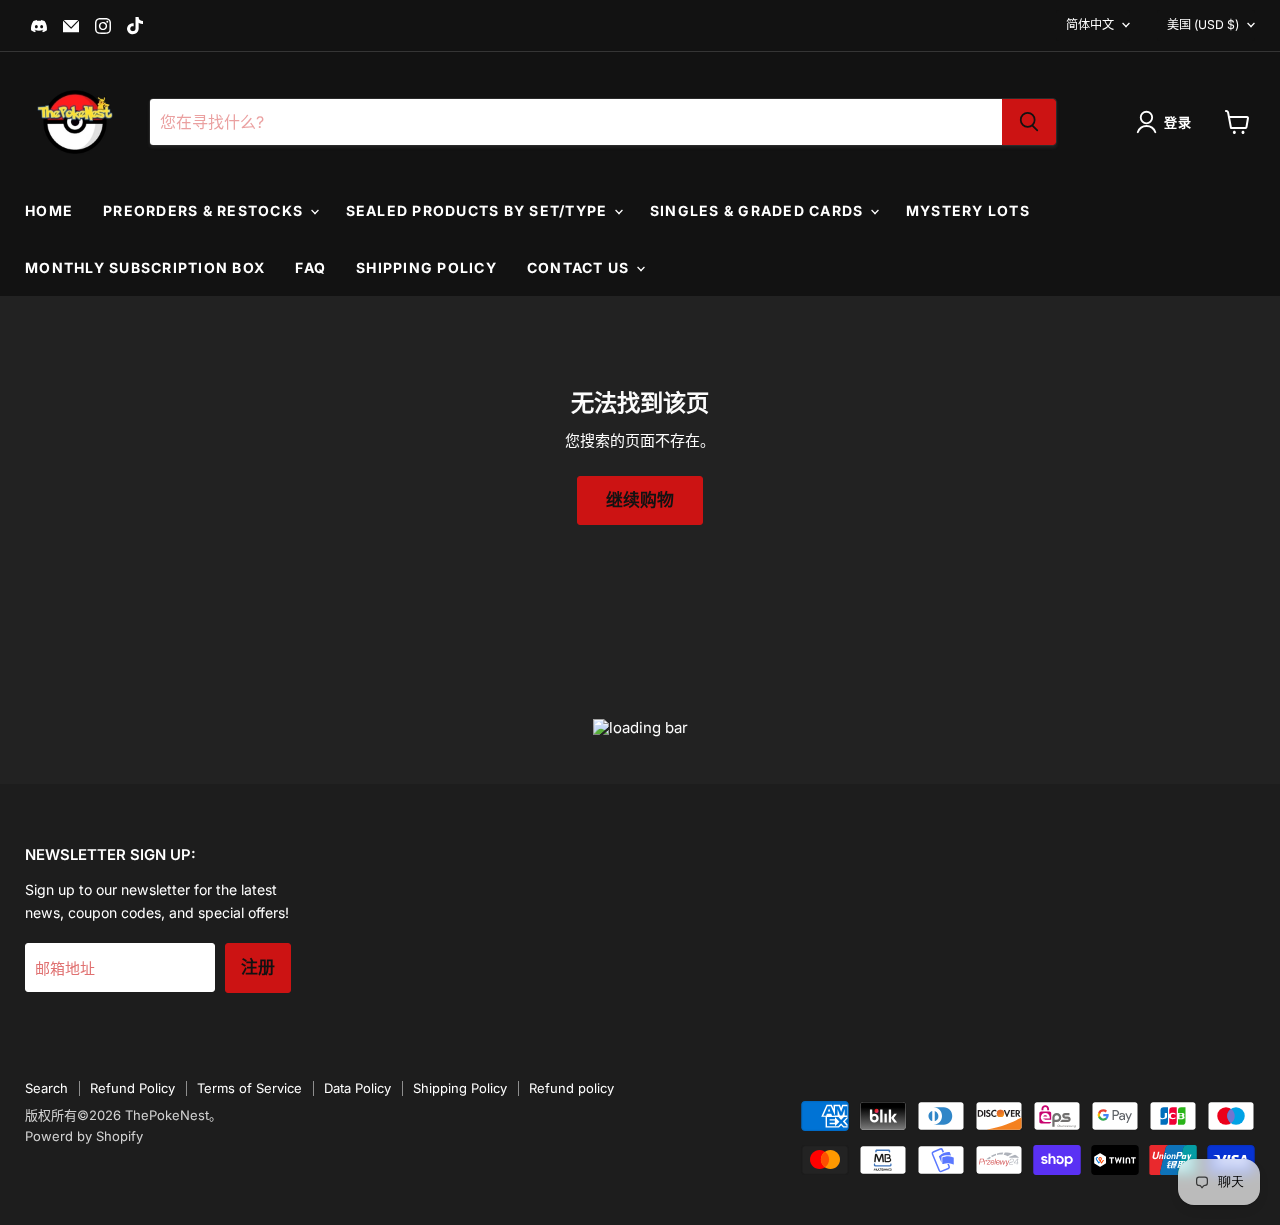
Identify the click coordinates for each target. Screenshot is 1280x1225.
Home (49, 210)
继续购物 (640, 500)
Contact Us (580, 267)
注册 (258, 967)
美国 (1203, 24)
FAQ (310, 267)
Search (46, 1088)
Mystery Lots (968, 210)
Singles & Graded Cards (759, 210)
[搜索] (1029, 122)
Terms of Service (249, 1088)
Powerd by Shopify (84, 1136)
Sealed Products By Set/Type (479, 210)
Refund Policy (132, 1088)
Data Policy (357, 1088)
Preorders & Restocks (205, 210)
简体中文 (1090, 24)
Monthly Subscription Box (145, 267)
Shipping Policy (426, 267)
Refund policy (571, 1088)
